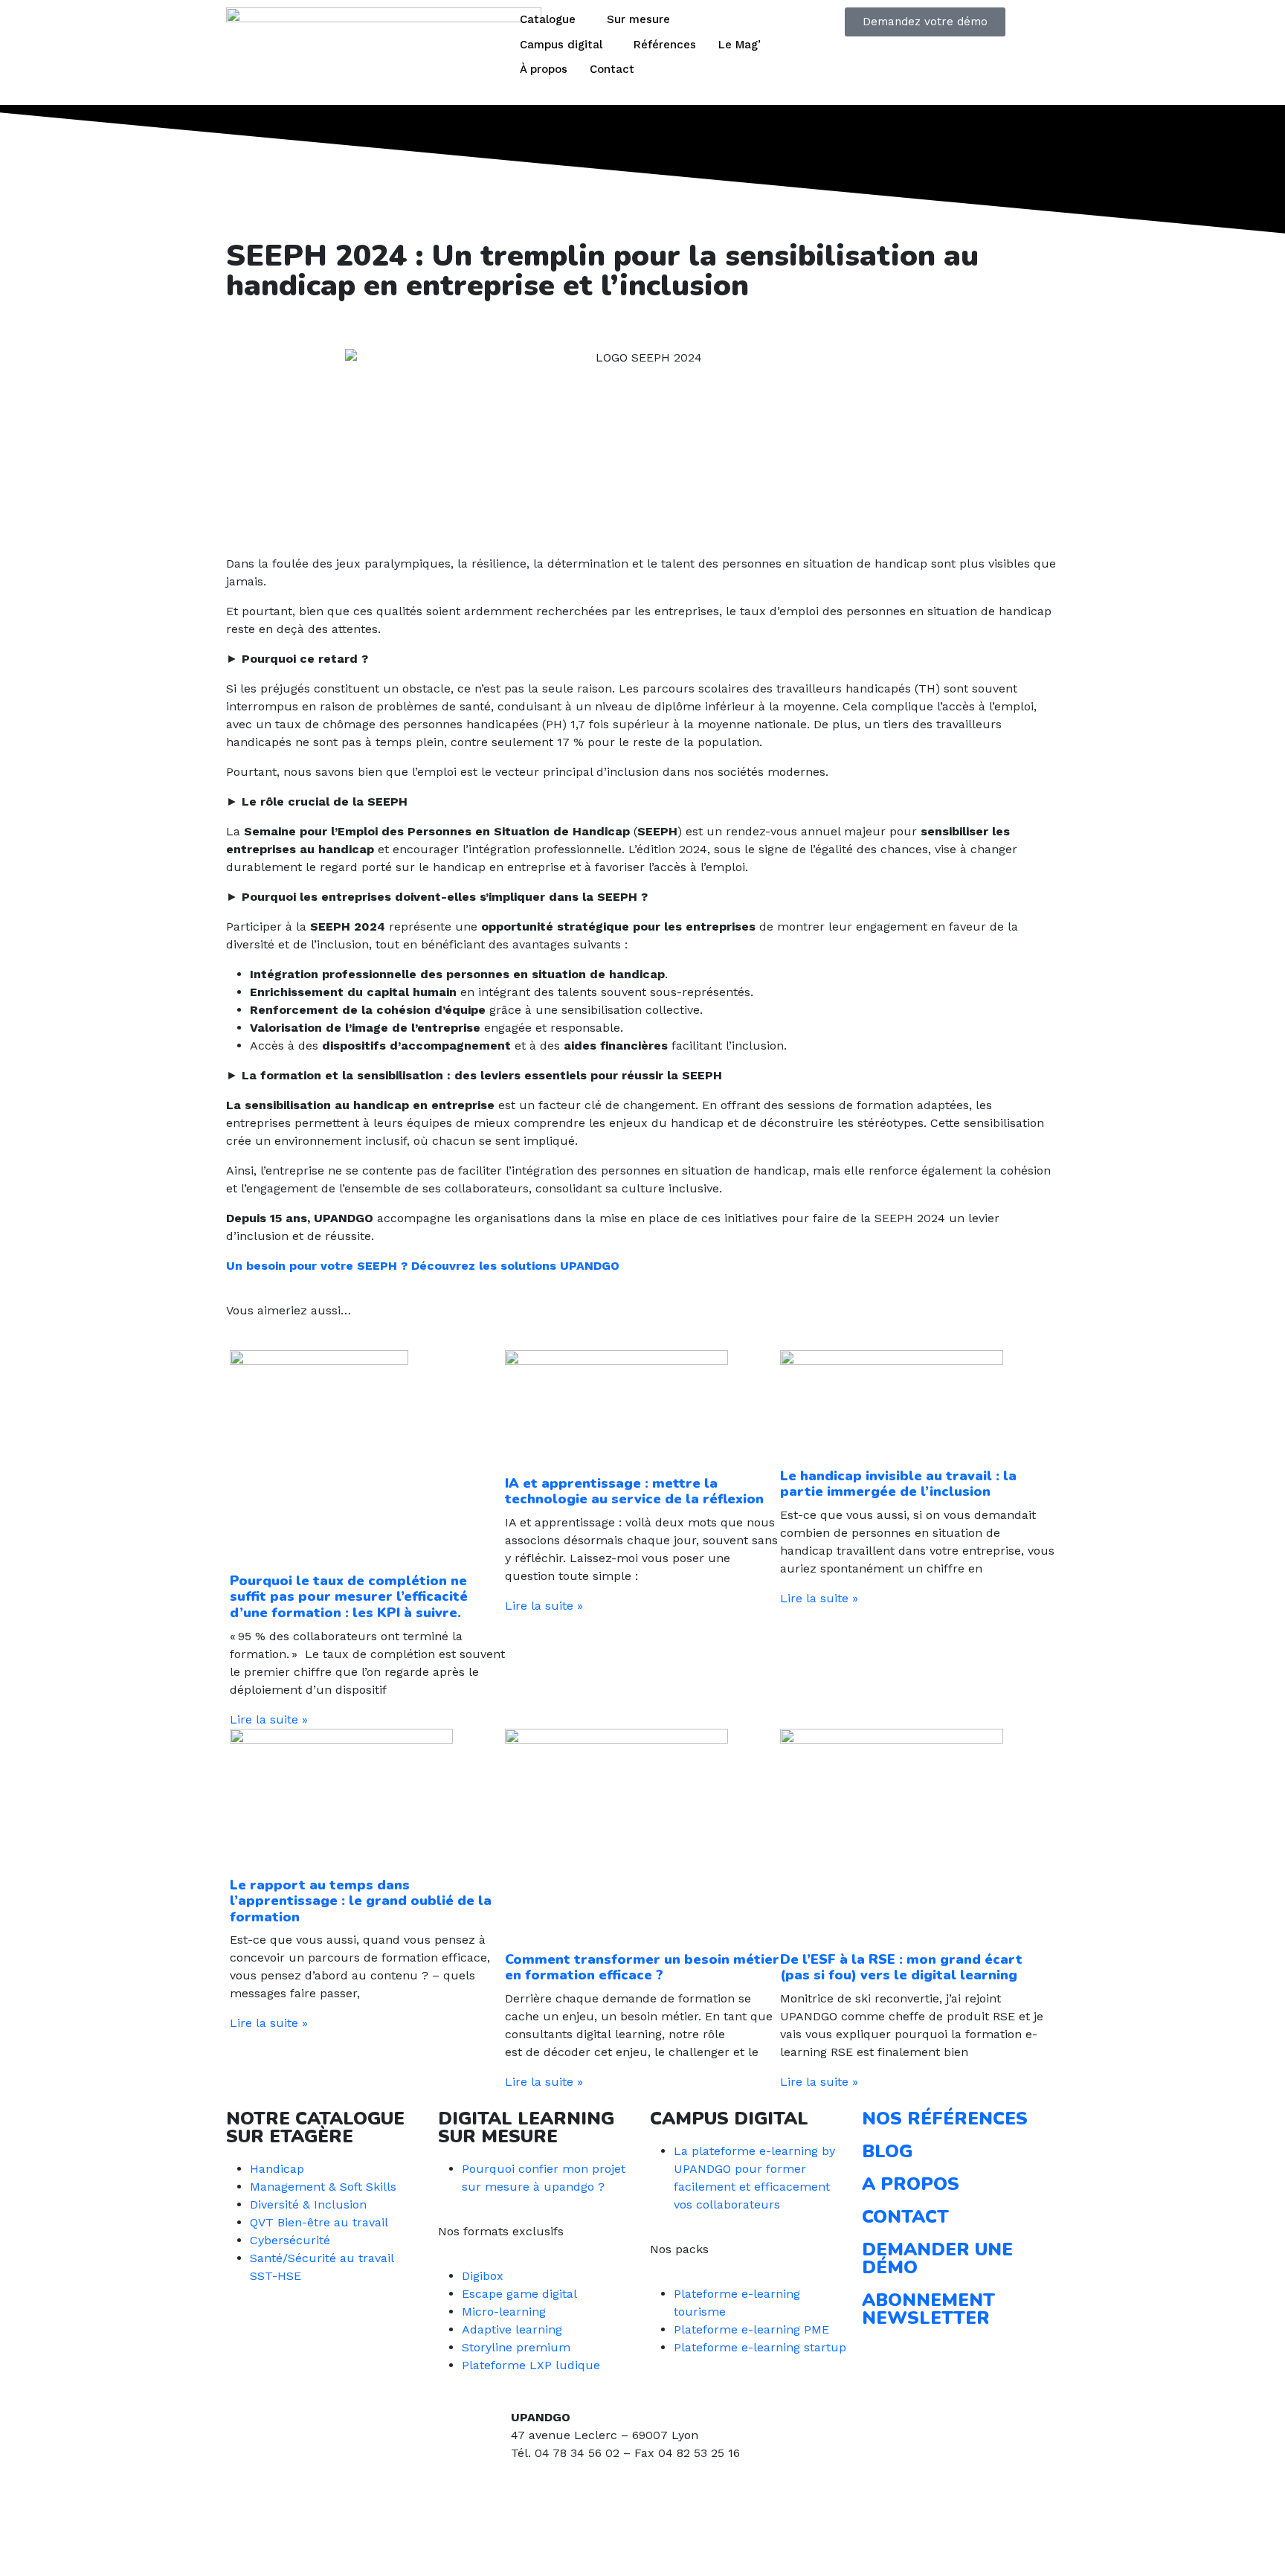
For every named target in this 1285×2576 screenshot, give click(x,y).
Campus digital (561, 45)
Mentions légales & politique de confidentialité (358, 2547)
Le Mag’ (740, 45)
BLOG (887, 2151)
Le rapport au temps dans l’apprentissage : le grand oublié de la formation (361, 1901)
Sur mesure (638, 19)
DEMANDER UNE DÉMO (937, 2258)
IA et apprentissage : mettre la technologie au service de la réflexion (634, 1491)
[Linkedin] (529, 2508)
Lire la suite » (269, 1719)
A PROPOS (911, 2184)
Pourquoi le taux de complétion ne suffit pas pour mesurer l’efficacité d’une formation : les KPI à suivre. (349, 1597)
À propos (544, 69)
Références (665, 45)
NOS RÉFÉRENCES (945, 2119)
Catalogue (548, 19)
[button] (231, 325)
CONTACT (905, 2217)
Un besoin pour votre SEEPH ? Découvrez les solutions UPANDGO (423, 1266)
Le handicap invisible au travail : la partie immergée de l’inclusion (898, 1484)
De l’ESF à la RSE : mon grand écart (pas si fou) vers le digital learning (901, 1968)
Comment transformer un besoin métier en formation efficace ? (642, 1968)
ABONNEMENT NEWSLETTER (928, 2309)
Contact (612, 69)
